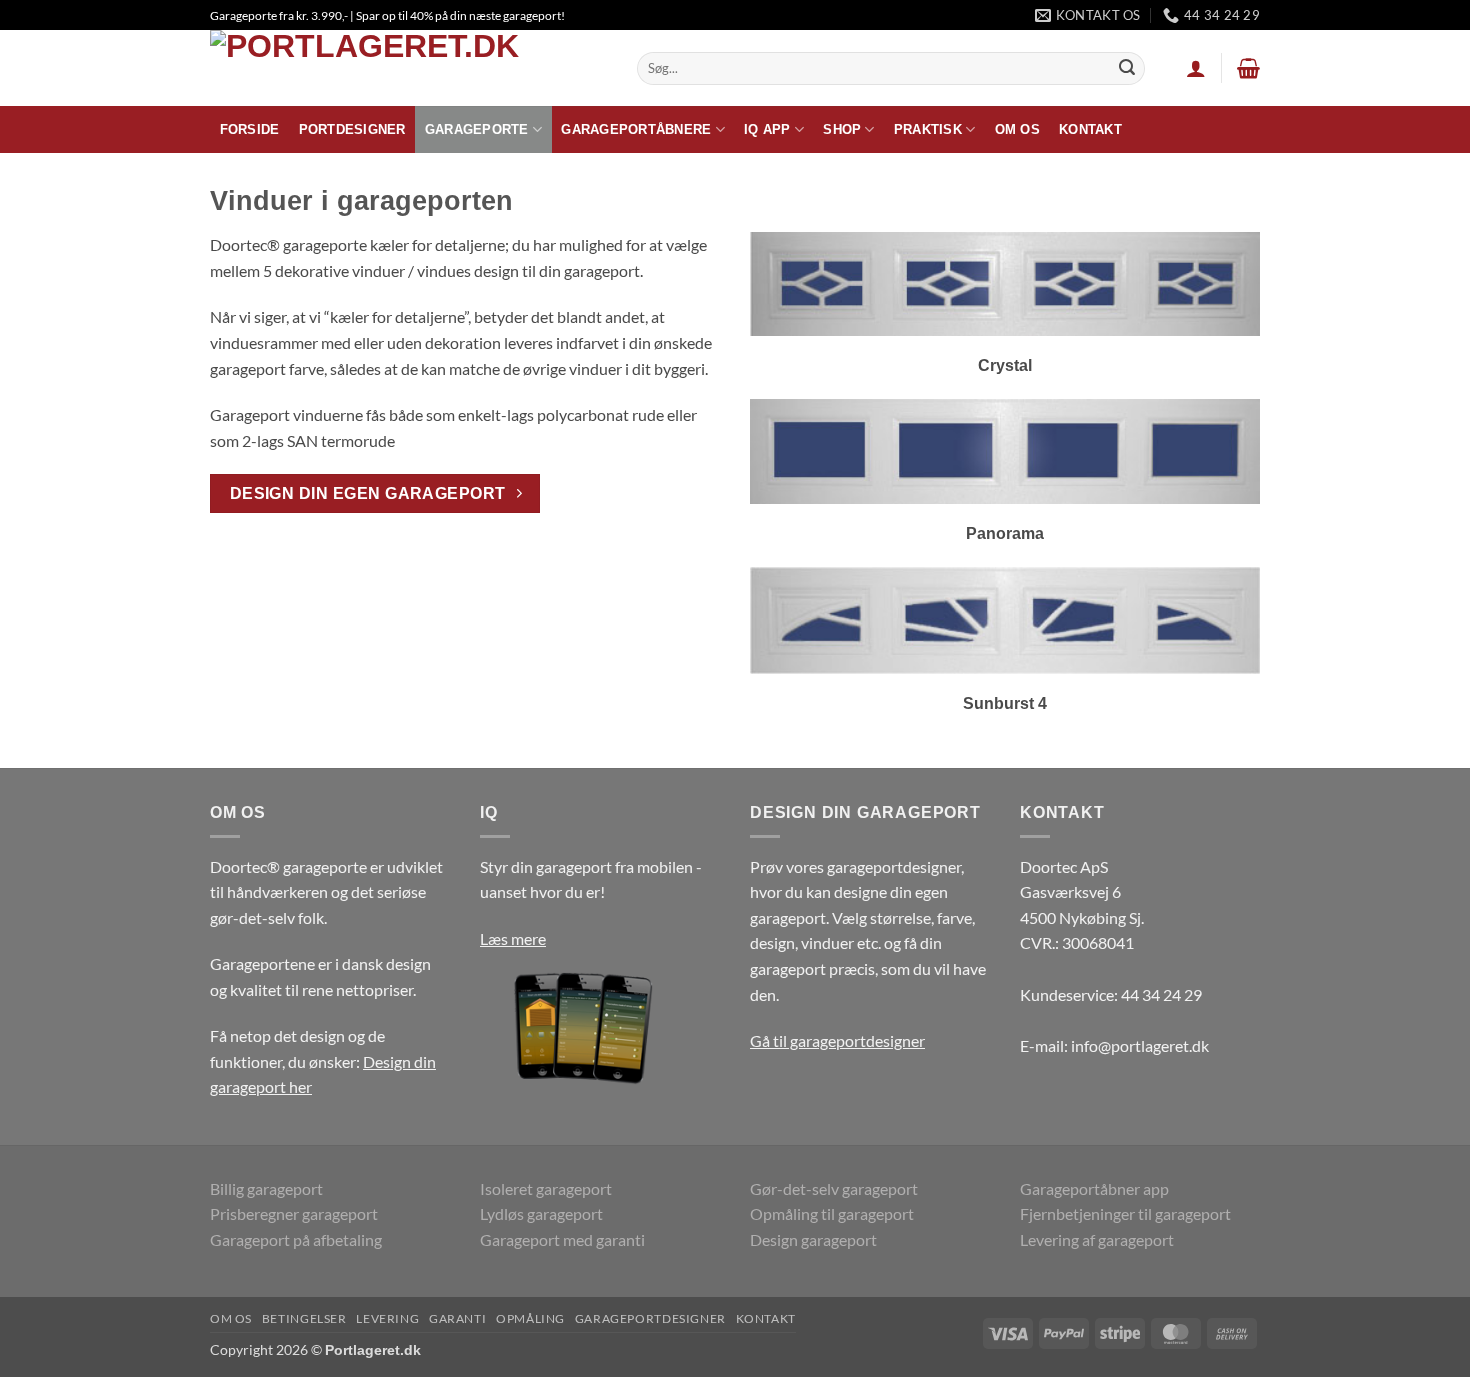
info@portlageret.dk (1140, 1045)
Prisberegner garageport (294, 1213)
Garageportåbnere (636, 129)
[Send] (1127, 69)
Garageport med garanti (562, 1239)
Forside (250, 129)
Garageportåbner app (1094, 1188)
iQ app (767, 129)
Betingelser (304, 1318)
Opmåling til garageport (832, 1213)
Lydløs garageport (541, 1213)
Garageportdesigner (650, 1318)
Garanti (457, 1318)
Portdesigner (352, 129)
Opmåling (530, 1318)
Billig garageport (266, 1188)
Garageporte (477, 129)
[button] (1196, 68)
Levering (387, 1318)
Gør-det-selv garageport (834, 1188)
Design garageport (813, 1239)
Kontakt (1090, 129)
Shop (842, 129)
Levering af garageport (1097, 1239)
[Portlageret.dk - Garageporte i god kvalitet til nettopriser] (408, 68)
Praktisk (928, 129)
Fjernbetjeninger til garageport (1125, 1213)
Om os (1017, 129)
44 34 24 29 (1161, 994)
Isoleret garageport (546, 1188)
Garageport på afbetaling (296, 1239)
